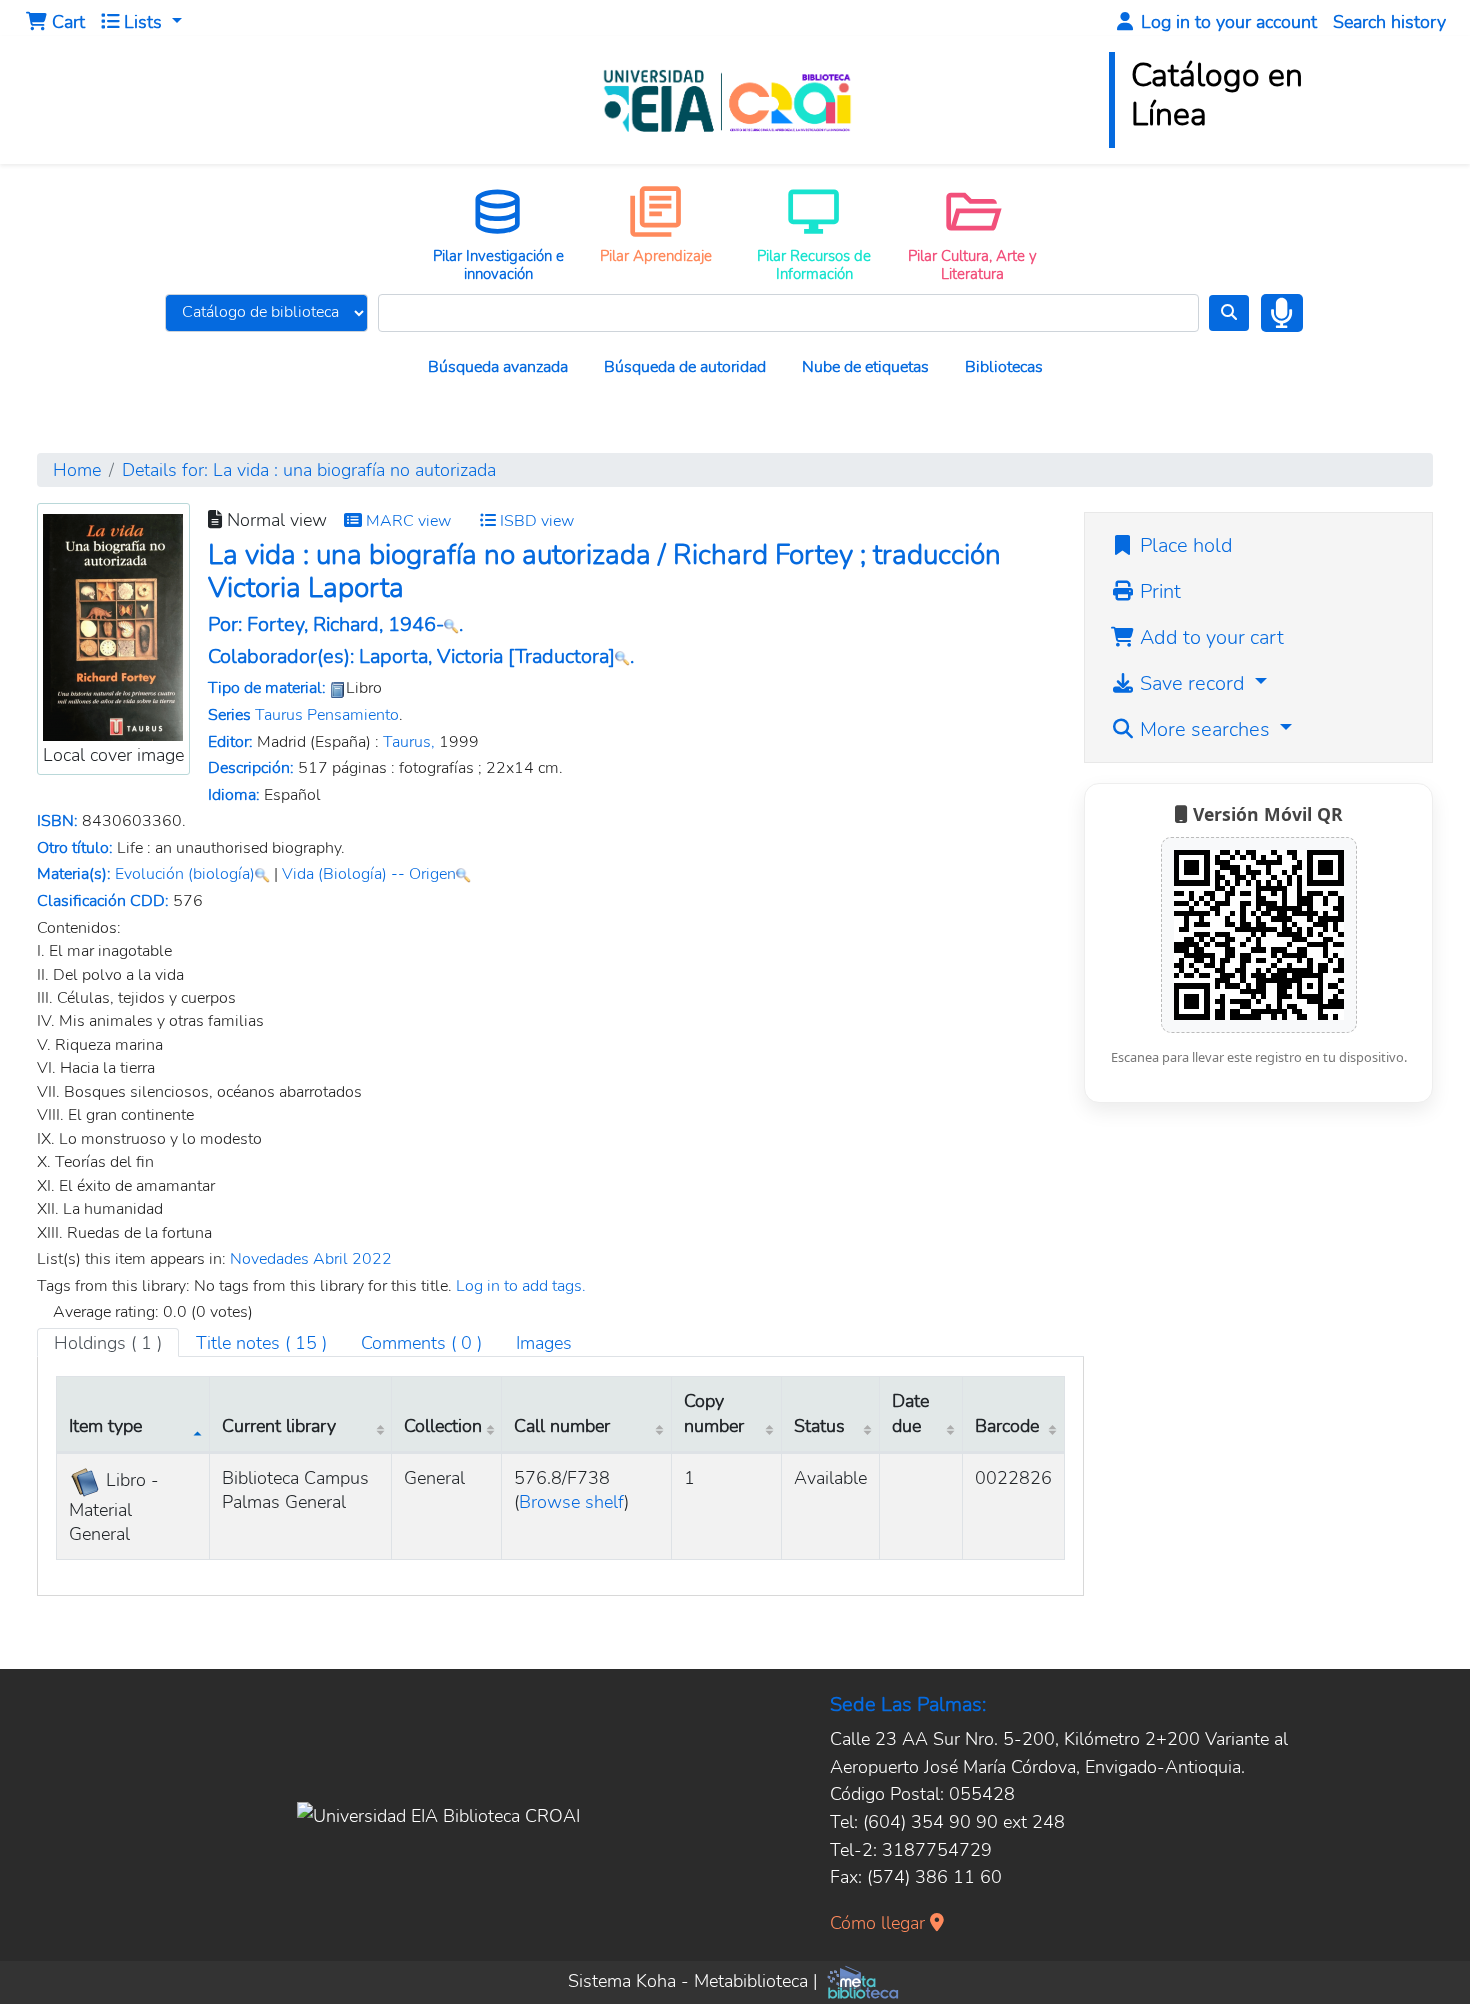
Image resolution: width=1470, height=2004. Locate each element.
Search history (1389, 21)
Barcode (1007, 1425)
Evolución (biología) (185, 874)
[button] (55, 22)
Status (819, 1425)
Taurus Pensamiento (327, 715)
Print (1158, 591)
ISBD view (535, 521)
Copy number (714, 1413)
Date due (910, 1413)
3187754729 (937, 1849)
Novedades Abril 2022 (311, 1259)
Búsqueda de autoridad (685, 367)
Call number (562, 1425)
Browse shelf (571, 1501)
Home (77, 469)
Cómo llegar (880, 1922)
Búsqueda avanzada (498, 367)
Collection (443, 1425)
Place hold (1184, 545)
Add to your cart (1209, 637)
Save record (1192, 683)
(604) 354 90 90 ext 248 (964, 1821)
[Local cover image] (113, 625)
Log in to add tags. (521, 1286)
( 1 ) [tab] (108, 1342)
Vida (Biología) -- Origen (369, 874)
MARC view (406, 521)
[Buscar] (1229, 313)
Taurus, (409, 742)
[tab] (261, 1343)
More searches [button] (1205, 729)
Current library (279, 1425)
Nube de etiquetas (865, 367)
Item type (105, 1425)
